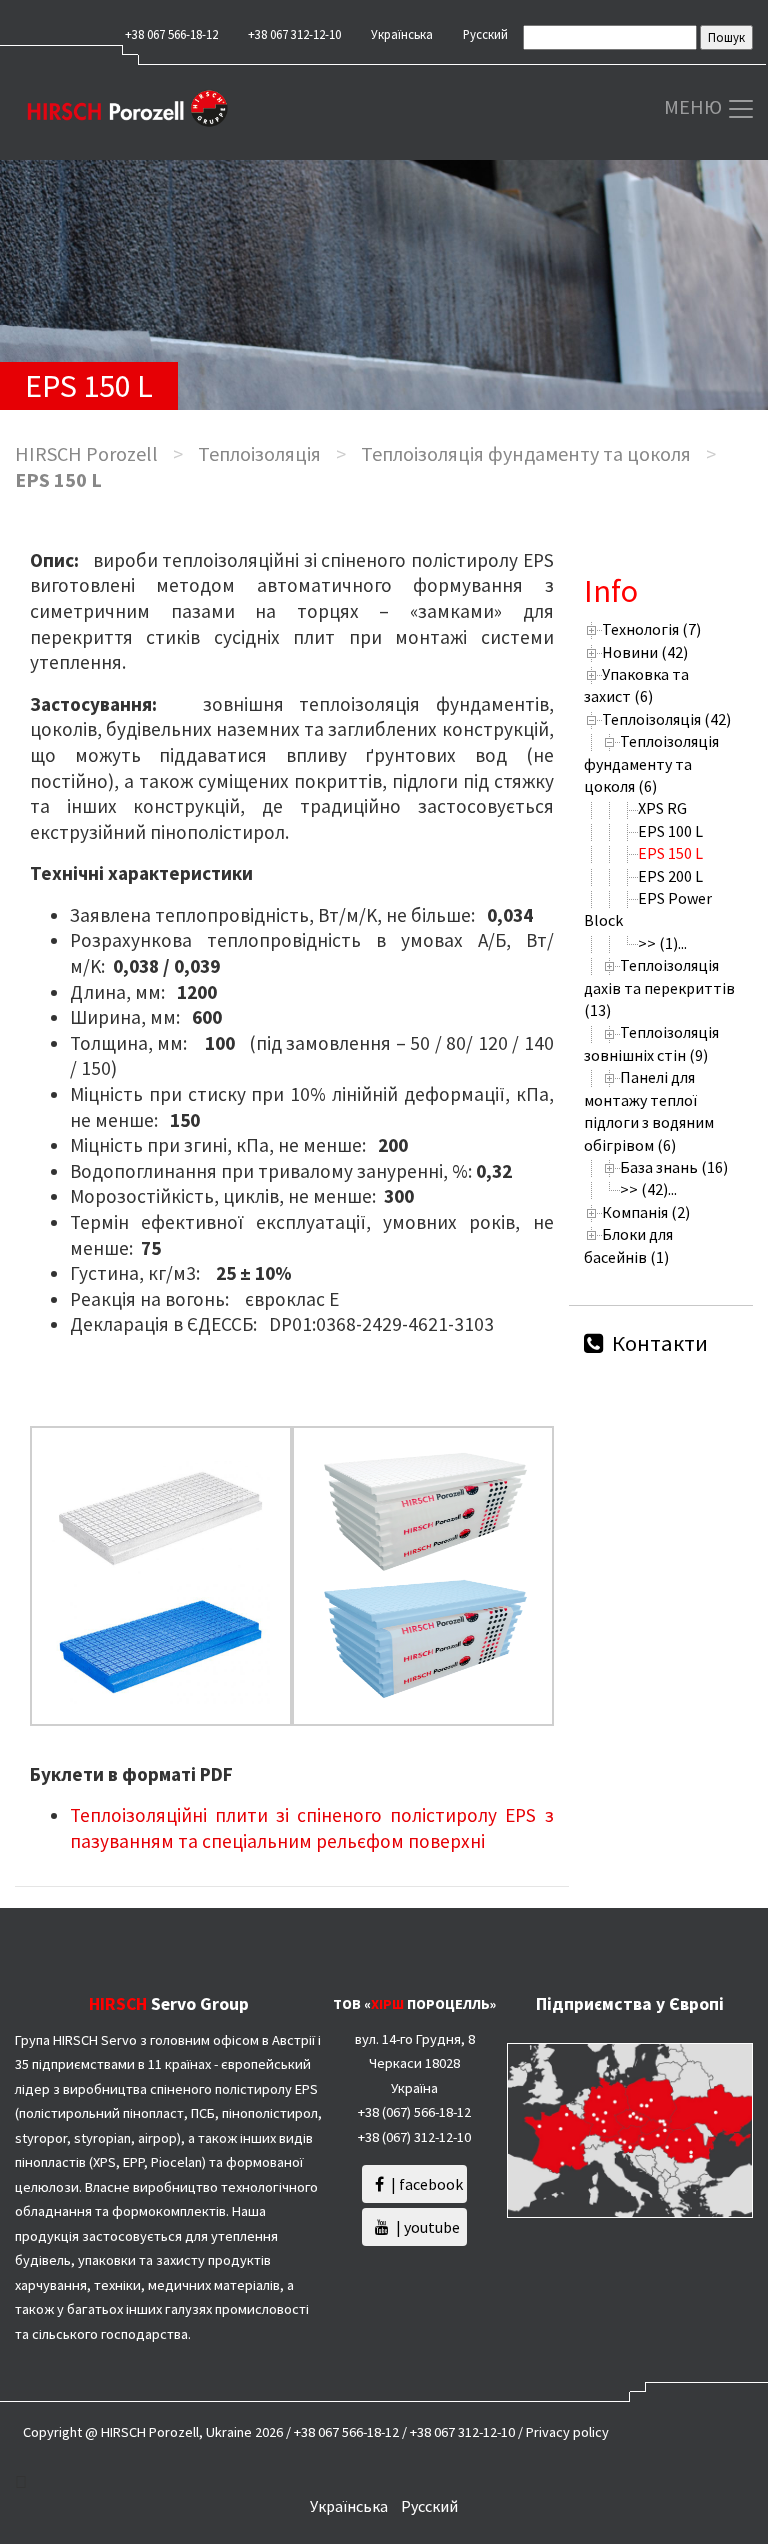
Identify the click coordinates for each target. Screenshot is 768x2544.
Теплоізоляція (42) (666, 719)
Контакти (658, 1343)
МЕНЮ (695, 106)
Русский (485, 34)
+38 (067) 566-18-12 (414, 2112)
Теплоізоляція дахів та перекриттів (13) (659, 987)
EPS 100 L (670, 831)
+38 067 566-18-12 (171, 34)
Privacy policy (567, 2432)
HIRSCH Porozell (86, 453)
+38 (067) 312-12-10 (414, 2137)
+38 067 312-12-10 (294, 34)
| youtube (426, 2227)
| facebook (425, 2184)
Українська (402, 34)
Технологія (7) (651, 629)
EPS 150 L (670, 853)
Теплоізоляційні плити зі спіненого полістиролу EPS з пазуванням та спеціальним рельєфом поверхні (312, 1828)
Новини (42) (645, 652)
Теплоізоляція (259, 453)
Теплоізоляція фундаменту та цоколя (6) (651, 763)
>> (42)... (648, 1189)
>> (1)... (662, 943)
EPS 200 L (670, 876)
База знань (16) (674, 1167)
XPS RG (662, 808)
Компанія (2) (646, 1212)
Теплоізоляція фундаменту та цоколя (526, 453)
